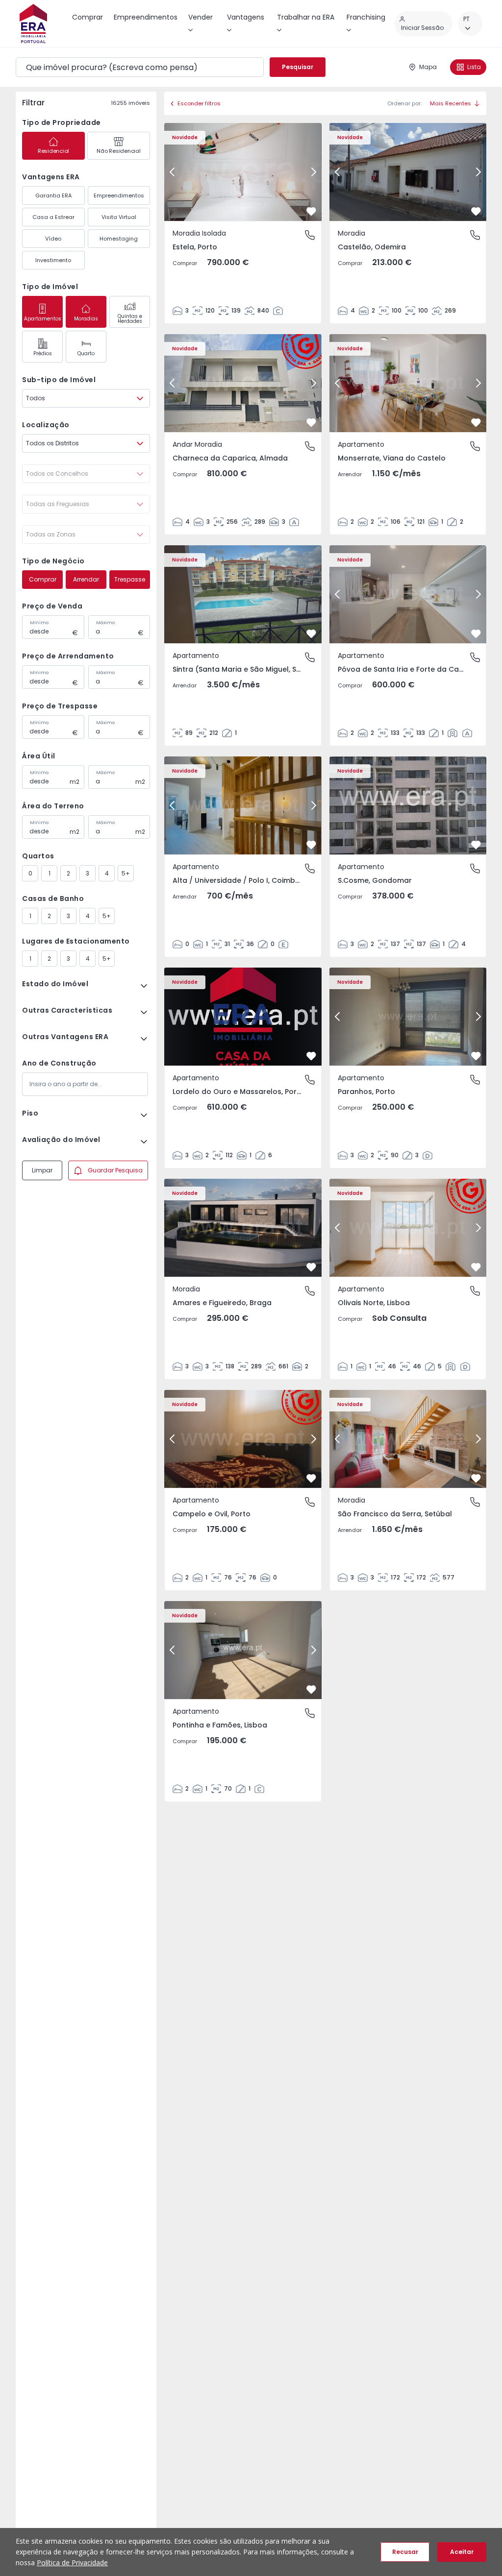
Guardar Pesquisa (115, 1170)
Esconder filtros (199, 103)
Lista (474, 67)
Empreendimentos (119, 195)
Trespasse (130, 579)
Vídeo (53, 239)
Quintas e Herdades (130, 319)
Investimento (53, 260)
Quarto (86, 353)
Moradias (86, 319)
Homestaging (119, 239)
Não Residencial (118, 151)
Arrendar (86, 579)
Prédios (43, 353)
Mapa (428, 67)
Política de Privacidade (72, 2563)
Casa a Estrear (53, 217)
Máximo (105, 623)
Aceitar (462, 2552)
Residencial (53, 151)
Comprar (43, 579)
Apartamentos (43, 319)
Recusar (405, 2552)
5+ (126, 873)
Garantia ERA (53, 195)
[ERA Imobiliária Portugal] (33, 24)
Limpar (42, 1170)
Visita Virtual (119, 217)
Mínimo (39, 623)
